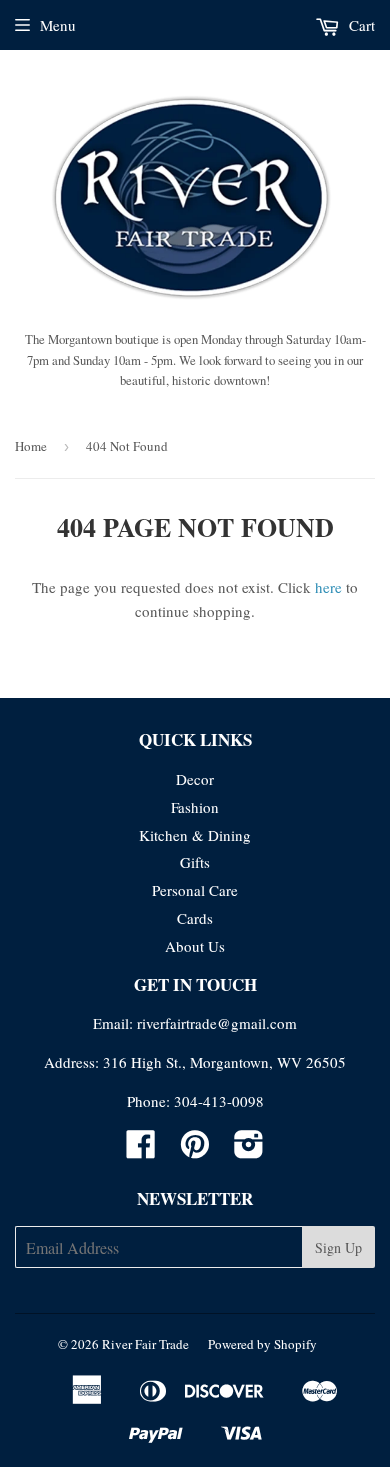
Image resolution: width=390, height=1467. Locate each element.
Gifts (195, 862)
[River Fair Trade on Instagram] (249, 1150)
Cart (360, 25)
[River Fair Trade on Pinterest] (195, 1150)
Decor (195, 779)
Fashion (195, 807)
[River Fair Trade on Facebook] (141, 1150)
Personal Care (195, 890)
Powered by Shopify (262, 1344)
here (328, 587)
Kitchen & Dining (195, 835)
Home (31, 446)
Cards (195, 918)
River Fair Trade (145, 1344)
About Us (195, 946)
